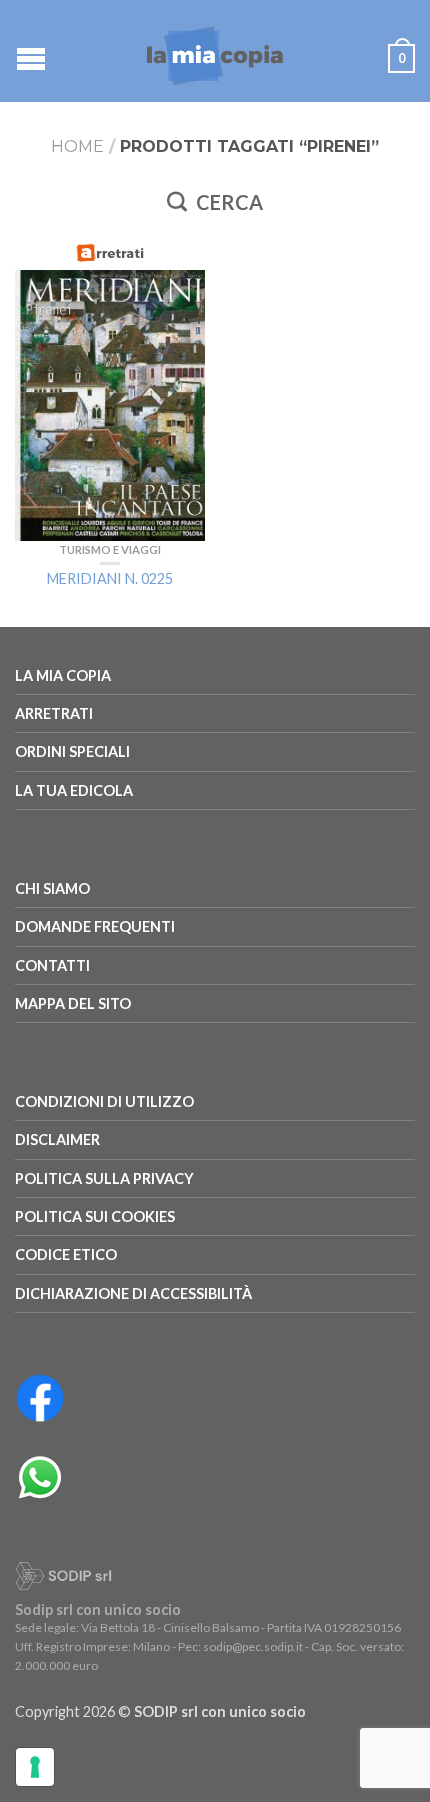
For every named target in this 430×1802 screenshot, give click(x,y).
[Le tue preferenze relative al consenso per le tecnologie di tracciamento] (35, 1767)
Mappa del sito (73, 1003)
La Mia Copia (63, 675)
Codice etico (66, 1254)
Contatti (52, 965)
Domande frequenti (95, 926)
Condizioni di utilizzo (104, 1101)
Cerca (227, 202)
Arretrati (54, 713)
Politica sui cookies (95, 1216)
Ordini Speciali (72, 751)
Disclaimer (57, 1139)
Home (77, 146)
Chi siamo (52, 888)
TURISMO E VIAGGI (110, 549)
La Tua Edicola (74, 790)
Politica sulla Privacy (104, 1178)
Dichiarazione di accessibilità (133, 1293)
